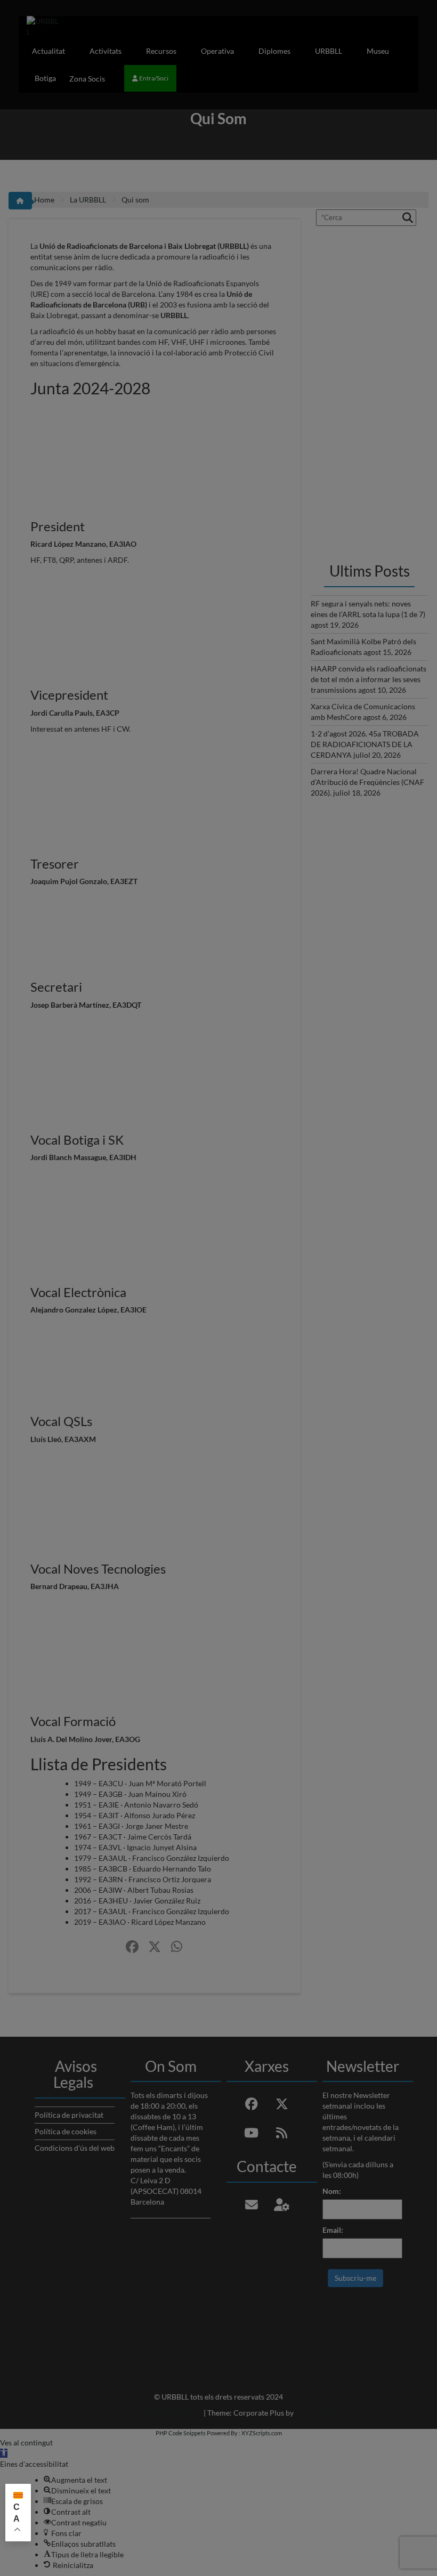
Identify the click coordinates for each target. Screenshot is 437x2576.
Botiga (45, 78)
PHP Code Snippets (181, 2433)
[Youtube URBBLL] (252, 2133)
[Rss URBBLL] (282, 2133)
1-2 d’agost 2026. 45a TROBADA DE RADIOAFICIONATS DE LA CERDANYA (365, 744)
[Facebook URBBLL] (132, 1947)
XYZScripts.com (262, 2433)
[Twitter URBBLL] (155, 1947)
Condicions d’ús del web (75, 2148)
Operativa (217, 51)
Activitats (106, 51)
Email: (333, 2230)
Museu (378, 51)
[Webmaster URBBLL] (282, 2205)
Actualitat (48, 51)
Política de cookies (66, 2131)
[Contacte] (252, 2205)
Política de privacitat (69, 2115)
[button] (4, 2453)
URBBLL (329, 51)
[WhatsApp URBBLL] (177, 1947)
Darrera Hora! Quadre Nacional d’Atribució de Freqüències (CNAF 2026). (367, 782)
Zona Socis (87, 79)
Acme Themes (318, 2413)
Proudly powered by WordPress (149, 2413)
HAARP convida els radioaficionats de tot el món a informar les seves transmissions (369, 679)
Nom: (332, 2191)
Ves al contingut (26, 2443)
